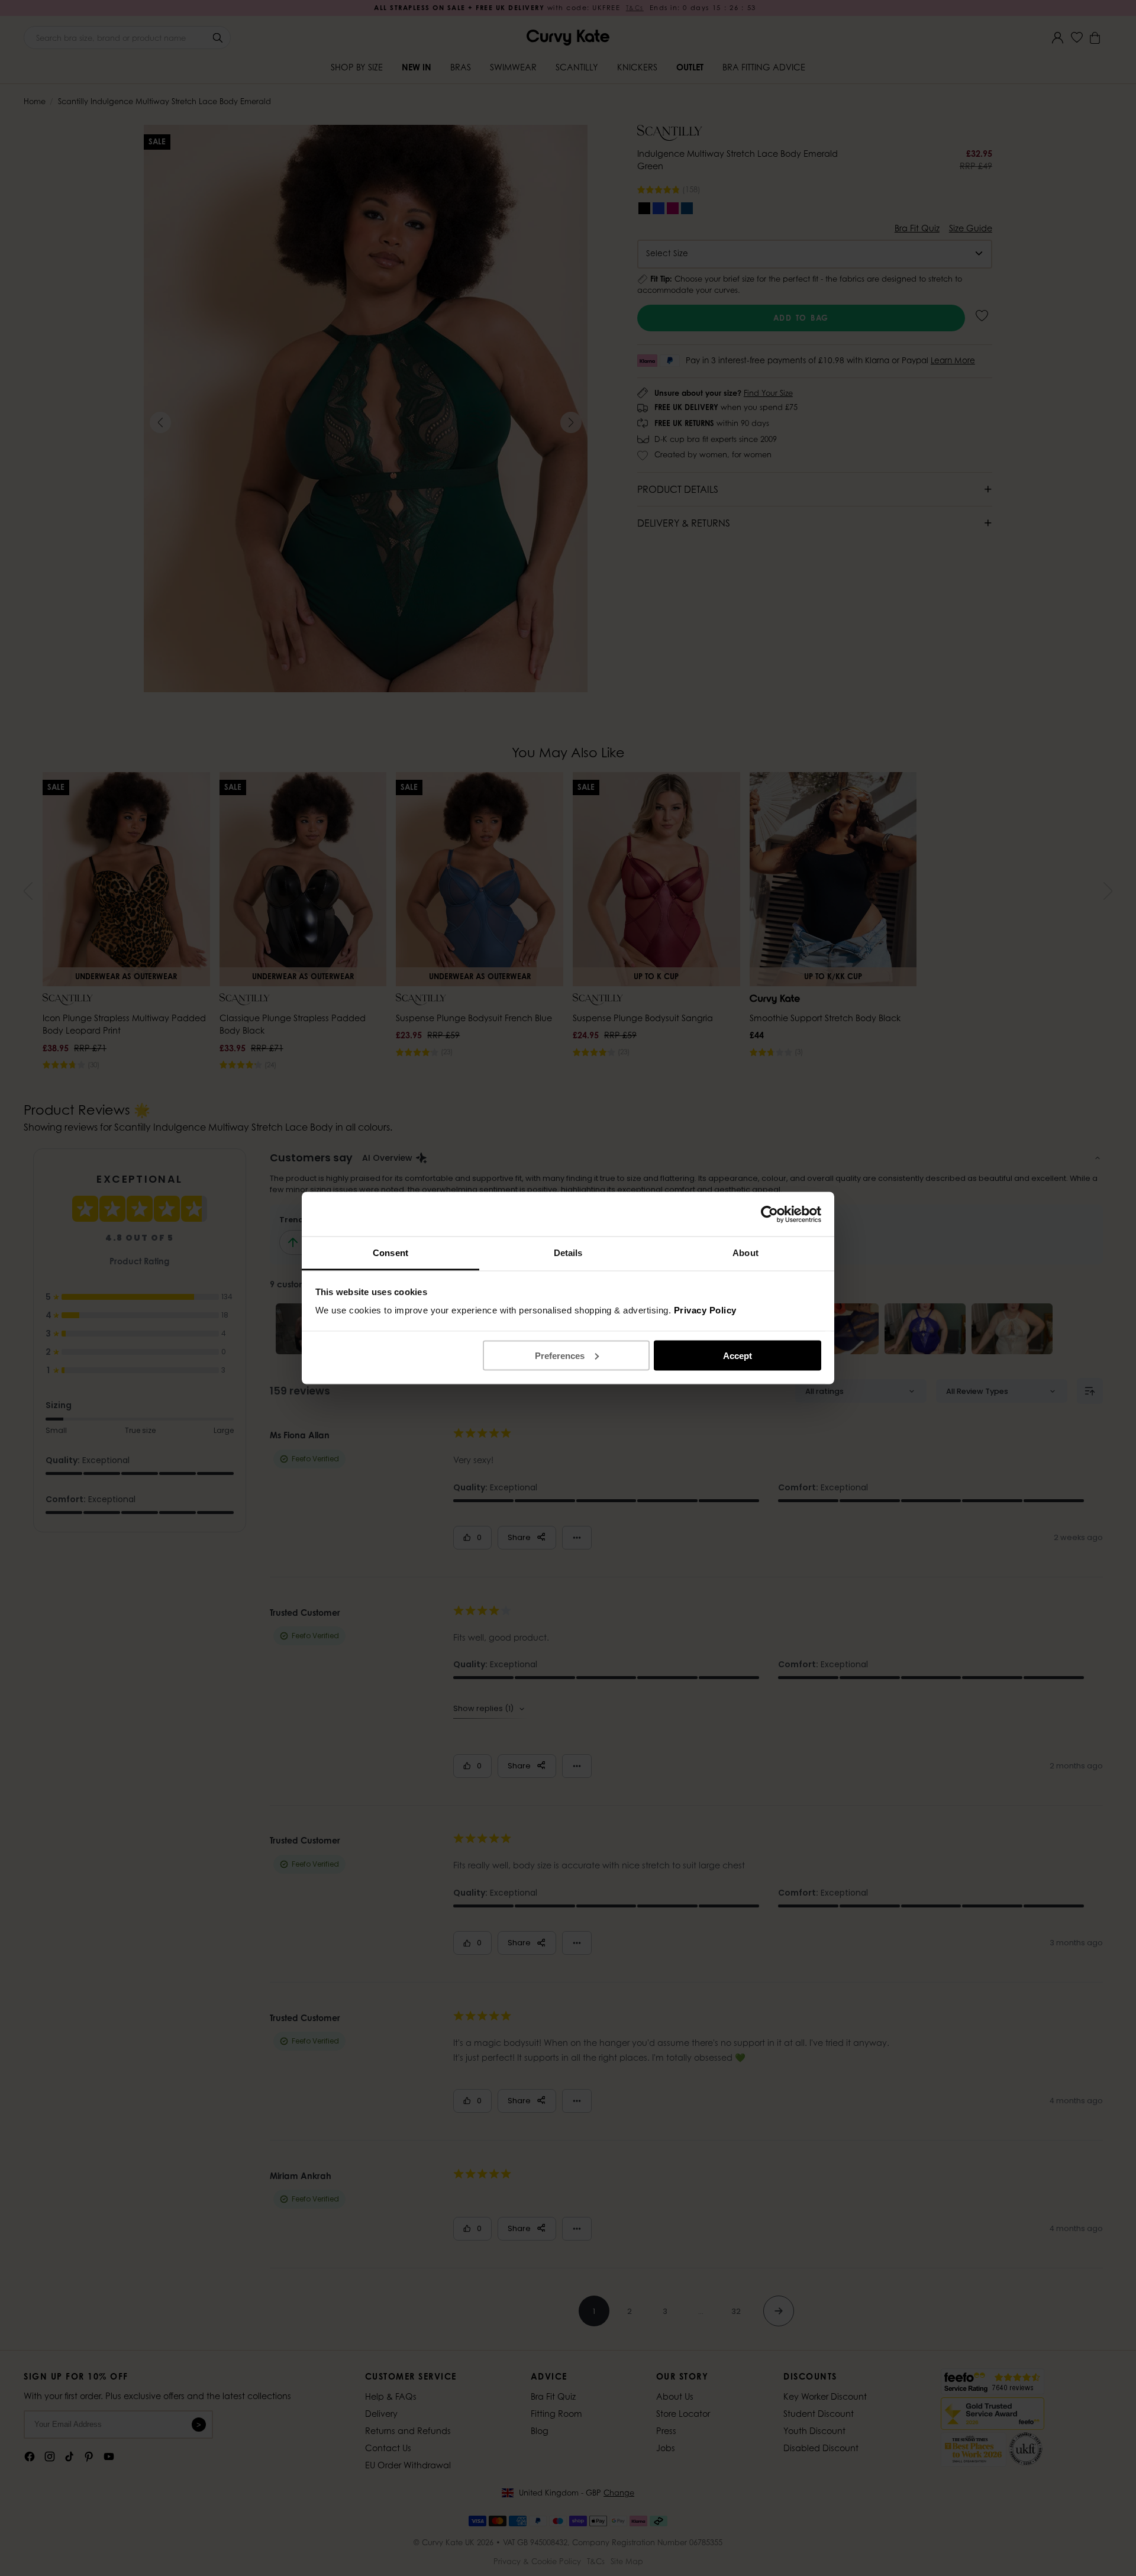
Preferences (560, 1355)
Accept (738, 1355)
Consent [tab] (390, 1253)
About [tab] (745, 1253)
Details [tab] (568, 1253)
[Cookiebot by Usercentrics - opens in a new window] (769, 1214)
